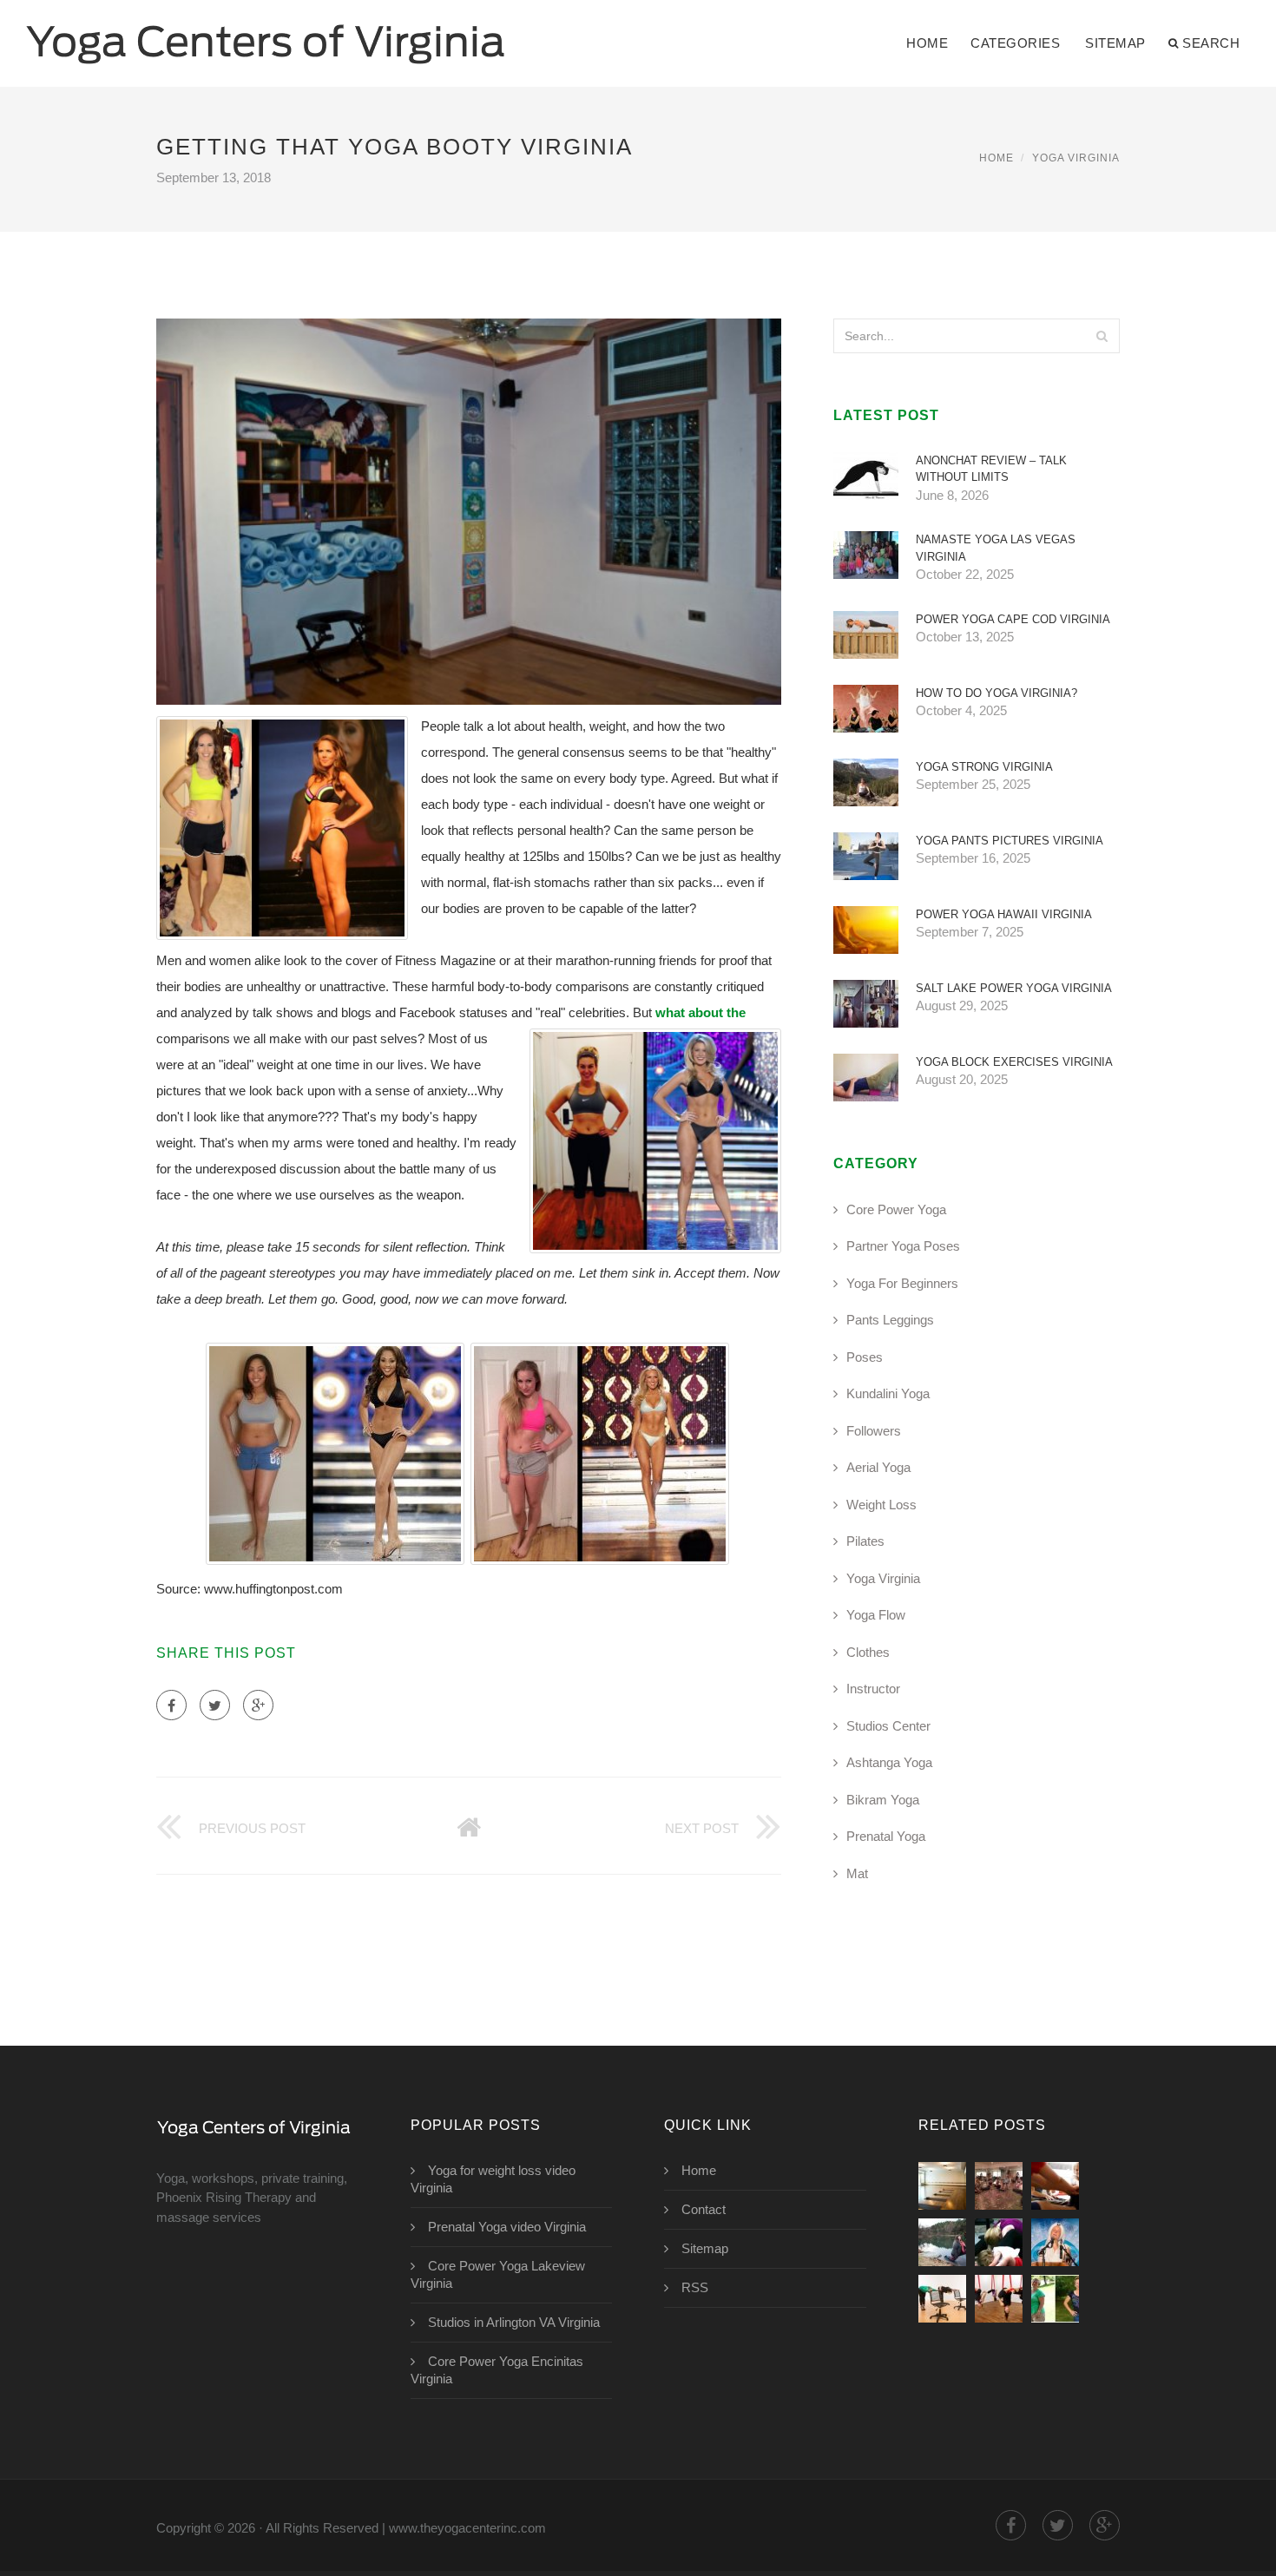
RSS (695, 2287)
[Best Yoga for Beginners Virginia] (1055, 2186)
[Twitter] (215, 1705)
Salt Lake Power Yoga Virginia (1014, 988)
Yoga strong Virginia (984, 767)
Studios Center (888, 1726)
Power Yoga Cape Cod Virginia (1013, 619)
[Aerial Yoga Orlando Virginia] (999, 2299)
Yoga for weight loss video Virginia (493, 2179)
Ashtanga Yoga (889, 1762)
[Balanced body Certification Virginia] (999, 2186)
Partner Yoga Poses (903, 1246)
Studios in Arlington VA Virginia (514, 2322)
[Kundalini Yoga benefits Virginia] (1055, 2242)
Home (927, 43)
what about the (700, 1012)
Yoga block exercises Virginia (1014, 1062)
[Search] (1102, 336)
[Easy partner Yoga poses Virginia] (999, 2242)
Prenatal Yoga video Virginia (507, 2227)
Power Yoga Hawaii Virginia (1004, 914)
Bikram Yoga (883, 1800)
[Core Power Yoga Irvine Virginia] (942, 2186)
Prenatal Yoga (886, 1836)
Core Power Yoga (896, 1209)
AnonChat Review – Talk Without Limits (991, 469)
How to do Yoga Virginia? (996, 693)
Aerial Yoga (878, 1467)
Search (1211, 43)
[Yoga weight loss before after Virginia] (1055, 2299)
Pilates (865, 1541)
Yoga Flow (876, 1615)
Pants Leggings (890, 1320)
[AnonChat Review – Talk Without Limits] (942, 2299)
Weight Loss (881, 1505)
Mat (857, 1873)
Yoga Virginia (1076, 158)
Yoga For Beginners (902, 1283)
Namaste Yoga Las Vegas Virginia (996, 548)
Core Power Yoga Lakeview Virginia (498, 2274)
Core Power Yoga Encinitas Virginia (497, 2370)
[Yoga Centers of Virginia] (266, 32)
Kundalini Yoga (888, 1393)
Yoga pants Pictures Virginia (1010, 841)
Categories (1015, 43)
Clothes (868, 1652)
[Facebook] (171, 1705)
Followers (874, 1431)
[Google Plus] (258, 1705)
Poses (865, 1357)
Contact (704, 2209)
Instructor (873, 1689)
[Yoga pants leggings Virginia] (942, 2242)
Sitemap (1115, 43)
